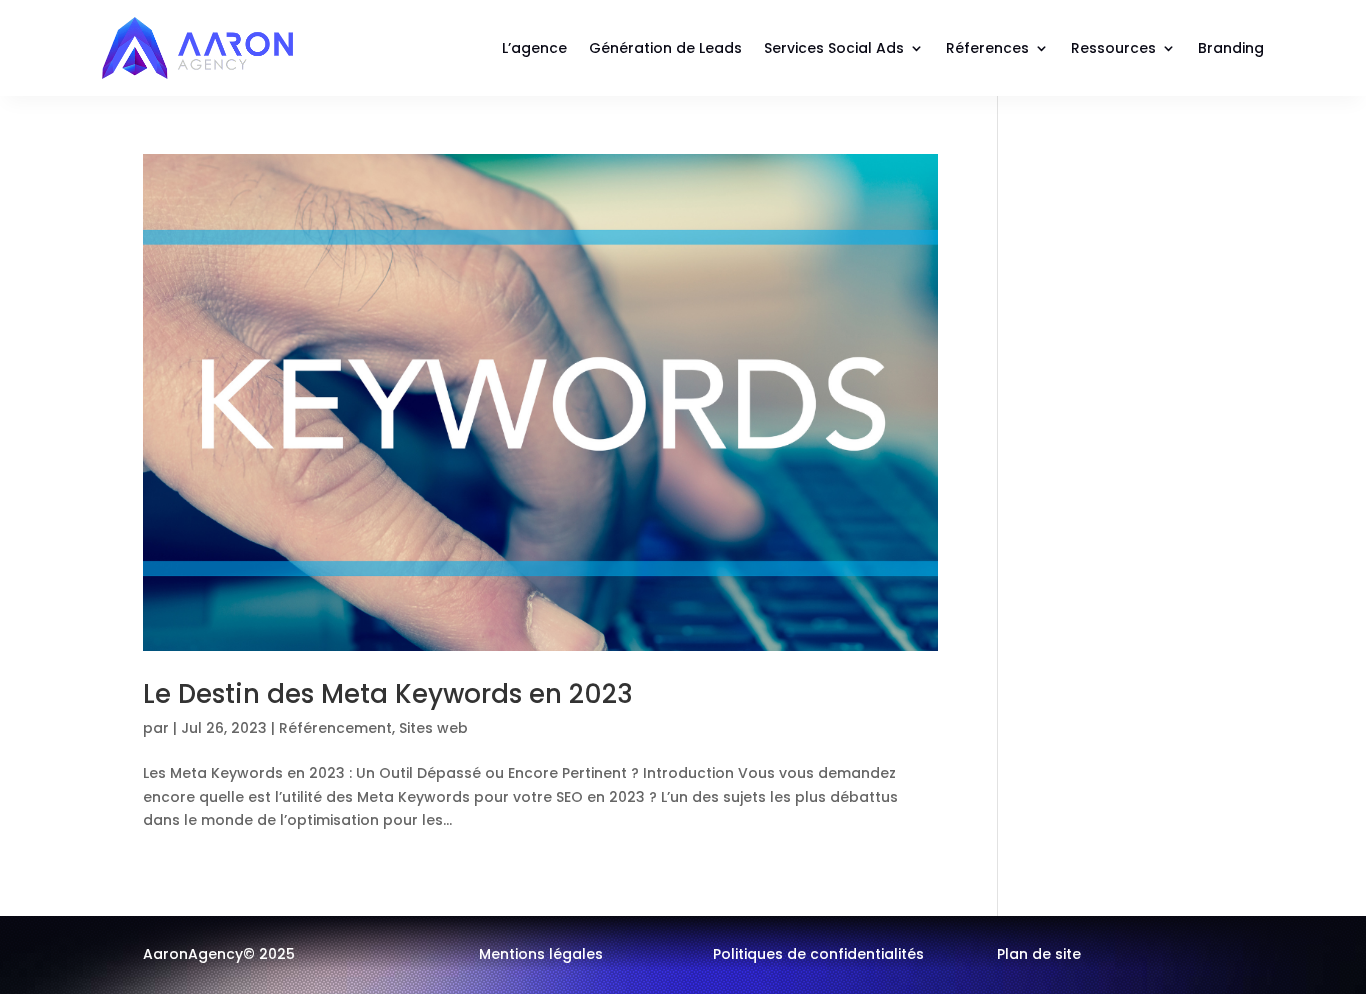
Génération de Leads (665, 48)
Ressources (1113, 48)
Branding (1231, 48)
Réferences (987, 48)
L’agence (534, 48)
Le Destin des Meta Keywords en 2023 (388, 694)
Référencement (335, 728)
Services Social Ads (834, 48)
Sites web (433, 728)
